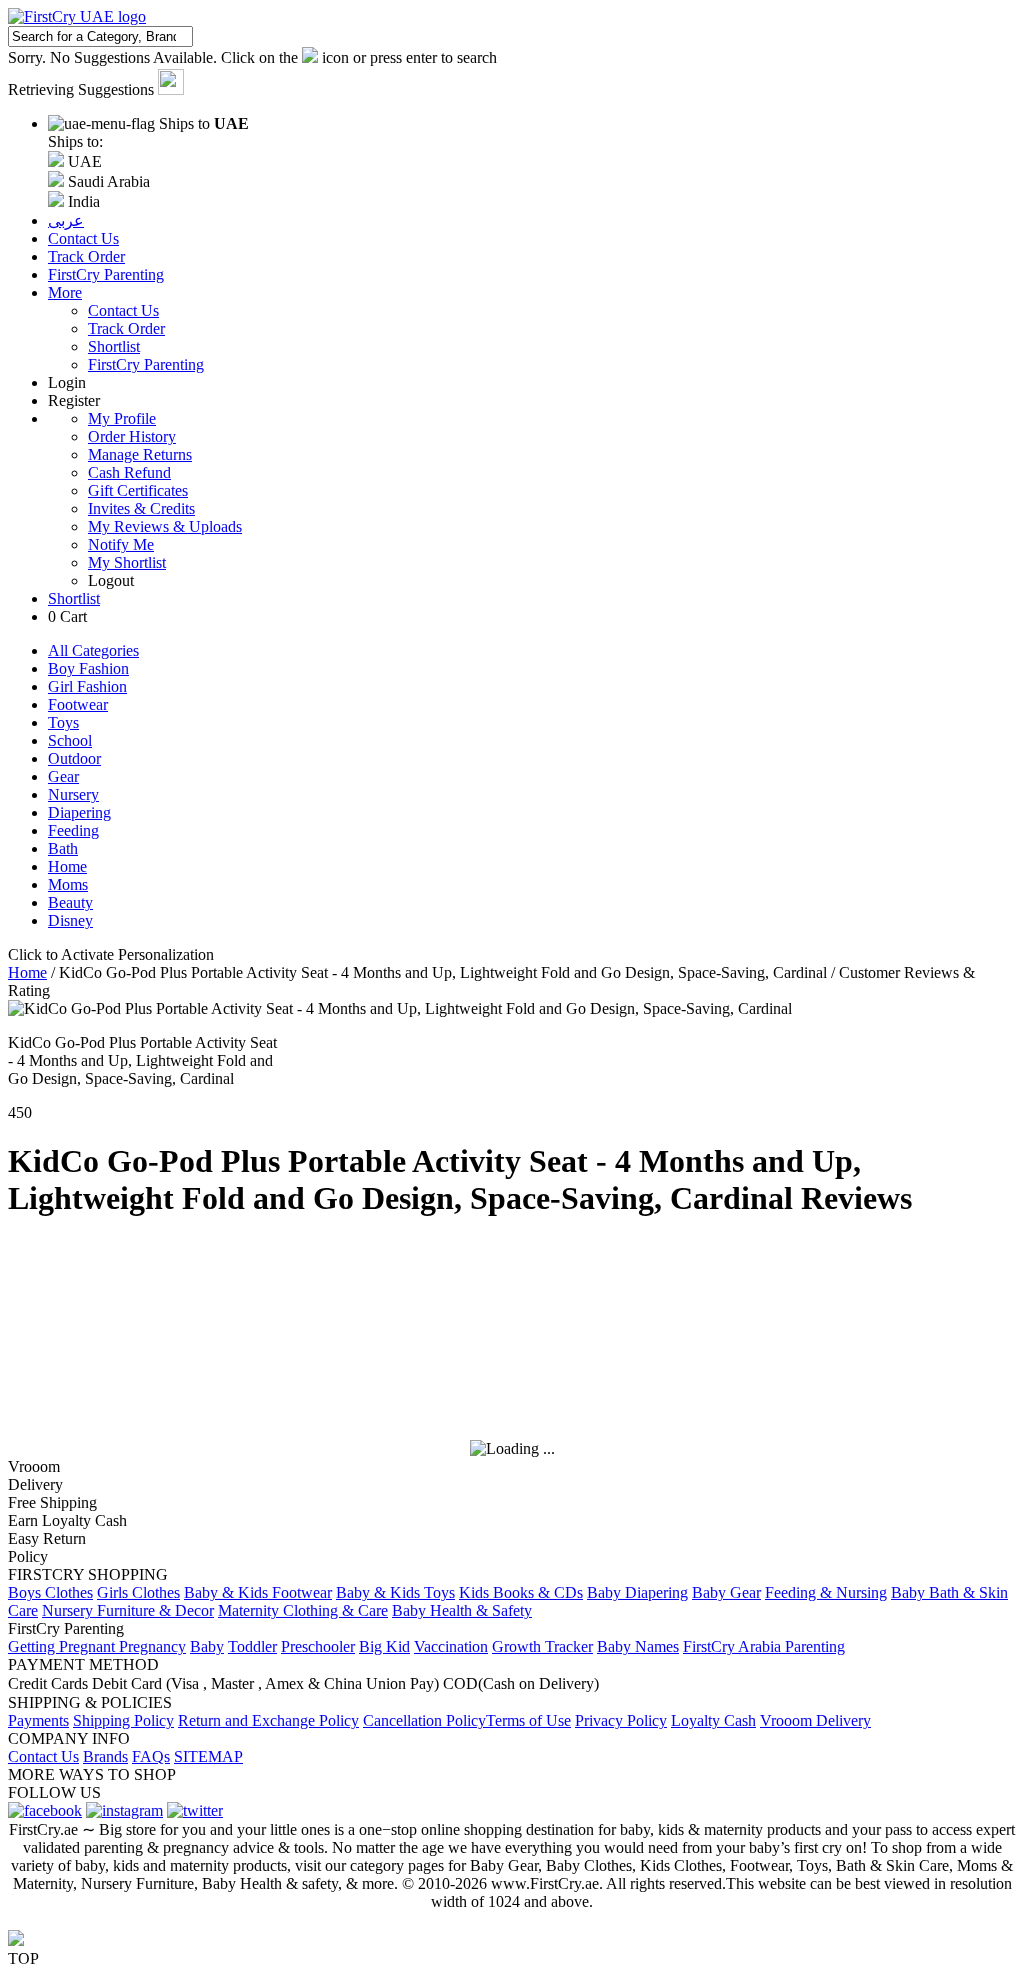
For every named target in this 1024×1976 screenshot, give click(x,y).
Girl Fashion (87, 686)
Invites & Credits (141, 508)
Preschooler (318, 1646)
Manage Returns (140, 454)
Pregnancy (152, 1646)
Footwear (78, 704)
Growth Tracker (542, 1646)
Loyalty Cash (713, 1720)
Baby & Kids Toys (395, 1592)
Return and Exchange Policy (268, 1720)
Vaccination (451, 1646)
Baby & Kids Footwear (258, 1592)
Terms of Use (528, 1720)
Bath (63, 848)
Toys (63, 722)
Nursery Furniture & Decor (128, 1610)
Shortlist (114, 346)
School (70, 740)
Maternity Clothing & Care (303, 1610)
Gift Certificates (138, 490)
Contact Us (123, 310)
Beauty (70, 902)
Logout (111, 580)
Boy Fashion (88, 668)
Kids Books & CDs (521, 1592)
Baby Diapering (637, 1592)
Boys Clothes (50, 1592)
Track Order (126, 328)
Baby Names (638, 1646)
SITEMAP (208, 1756)
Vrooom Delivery (815, 1720)
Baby (207, 1646)
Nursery (73, 794)
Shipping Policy (123, 1720)
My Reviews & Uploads (165, 526)
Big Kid (384, 1646)
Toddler (252, 1646)
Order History (132, 436)
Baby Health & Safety (462, 1610)
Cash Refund (129, 472)
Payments (38, 1720)
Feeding (73, 830)
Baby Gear (726, 1592)
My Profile (122, 418)
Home (67, 866)
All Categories (93, 650)
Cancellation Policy (424, 1720)
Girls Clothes (138, 1592)
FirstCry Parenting (146, 364)
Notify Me (121, 544)
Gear (63, 776)
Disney (70, 920)
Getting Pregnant (63, 1646)
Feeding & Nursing (826, 1592)
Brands (105, 1756)
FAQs (151, 1756)
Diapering (79, 812)
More (65, 292)
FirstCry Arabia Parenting (764, 1646)
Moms (68, 884)
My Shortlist (127, 562)
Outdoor (74, 758)
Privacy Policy (621, 1720)
